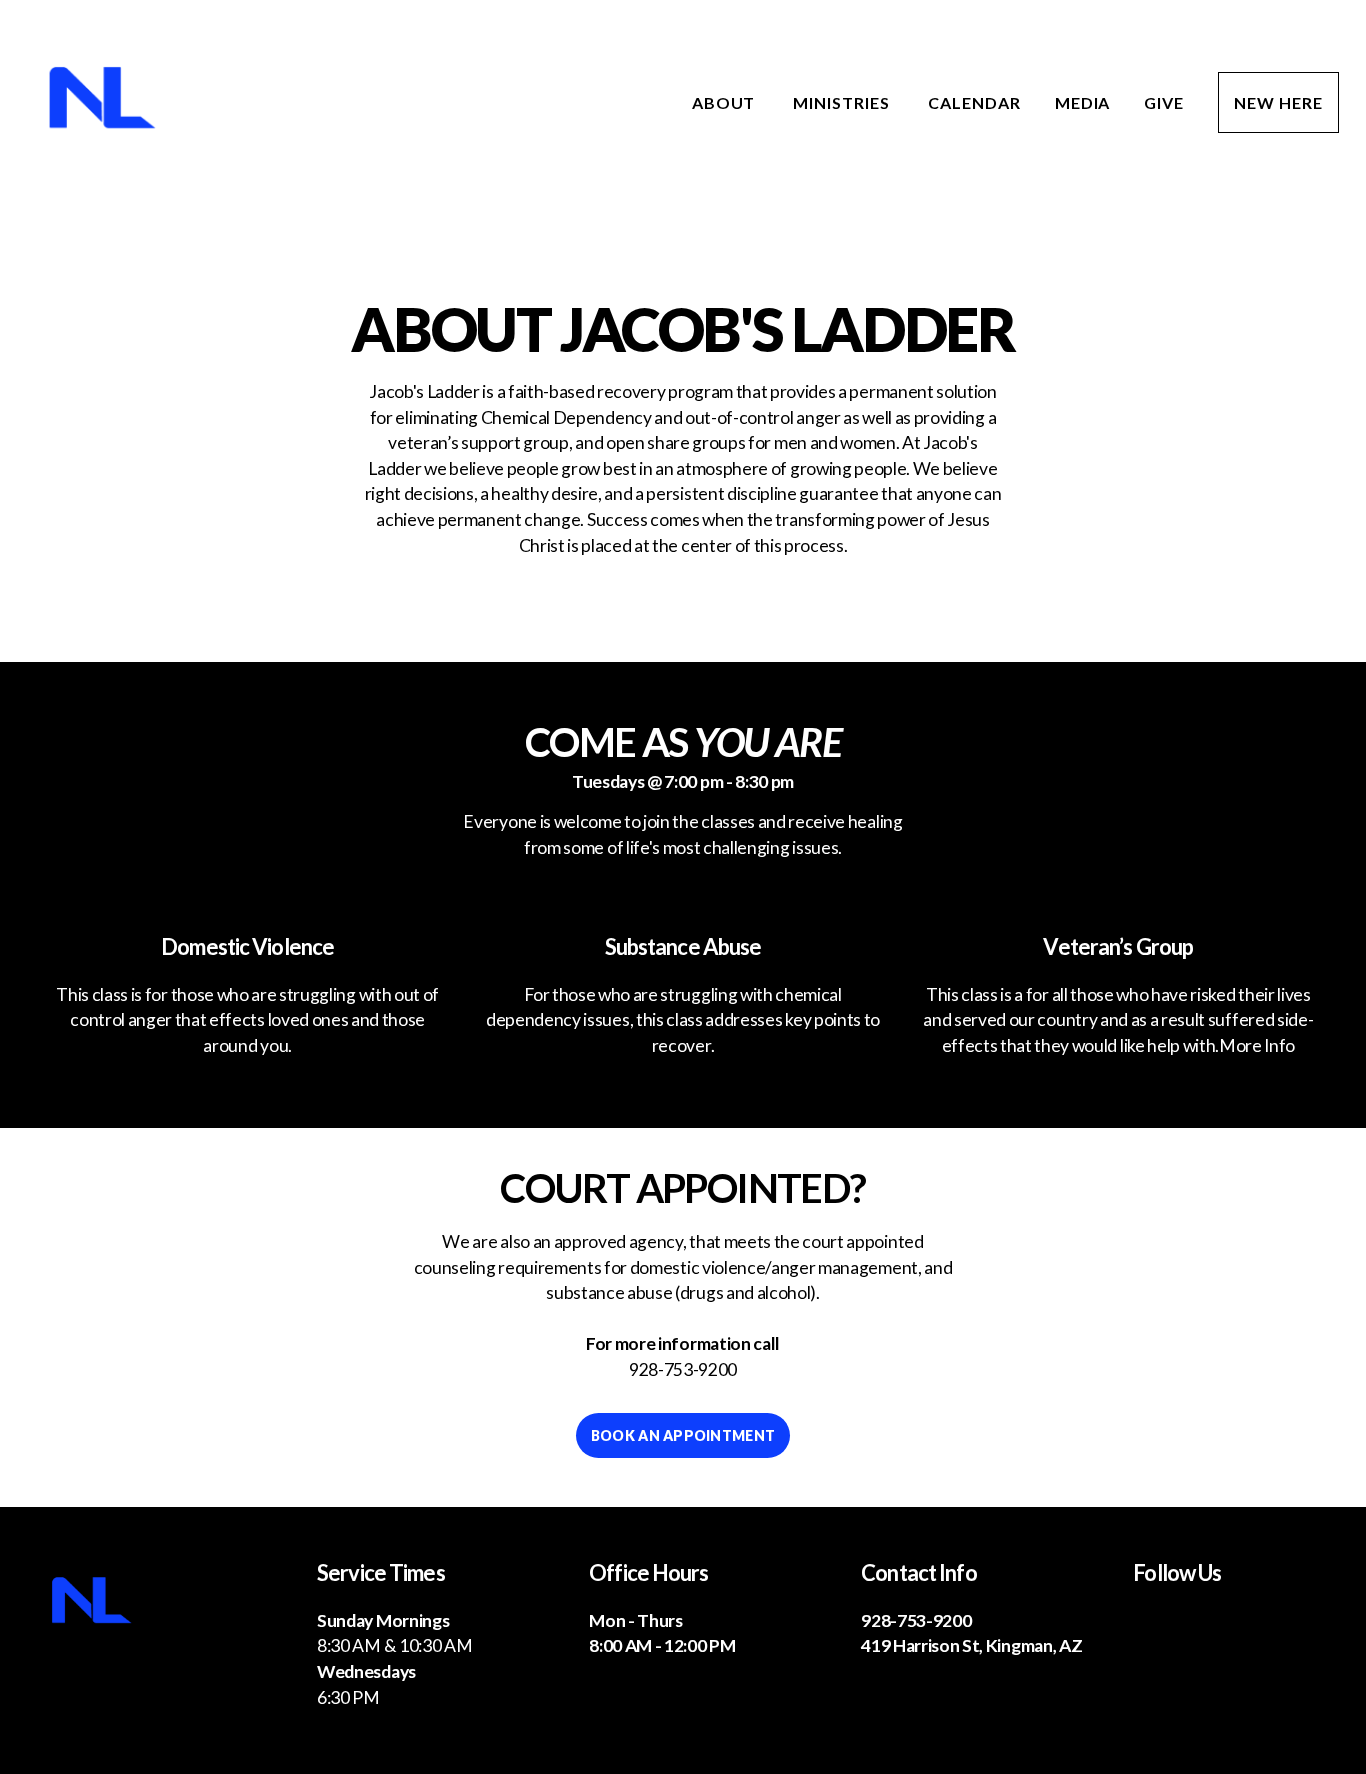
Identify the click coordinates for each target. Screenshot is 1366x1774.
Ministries (843, 102)
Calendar (974, 102)
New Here (1278, 102)
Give (1164, 102)
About (726, 102)
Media (1083, 102)
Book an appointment (683, 1435)
